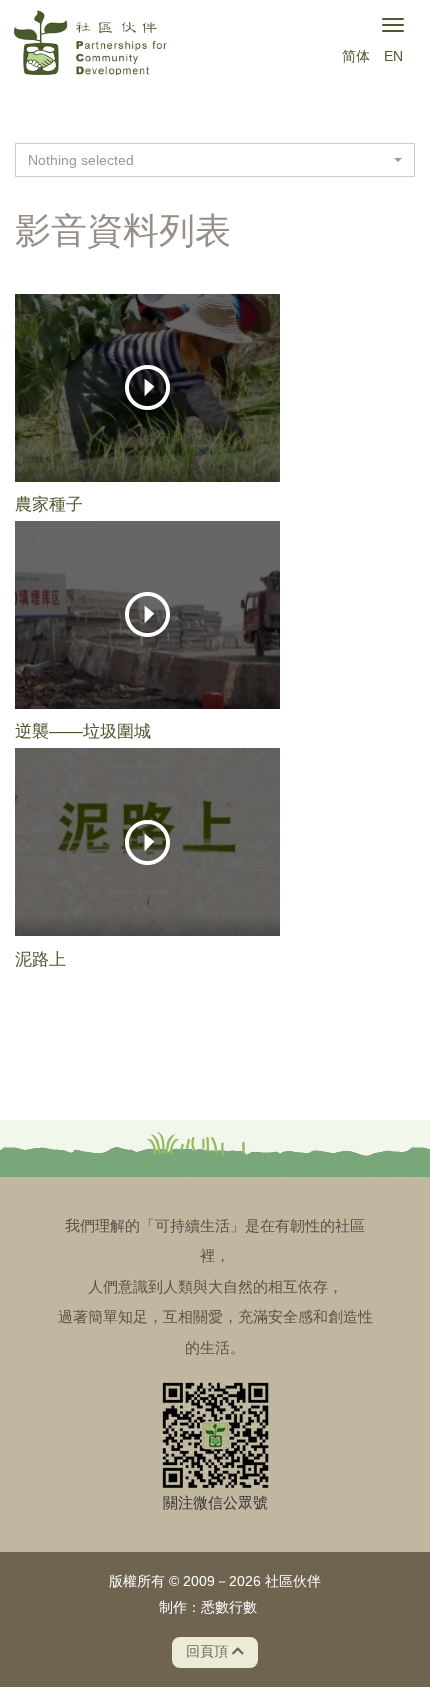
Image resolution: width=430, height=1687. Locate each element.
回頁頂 (209, 1651)
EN (393, 56)
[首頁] (90, 46)
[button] (215, 160)
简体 (356, 56)
